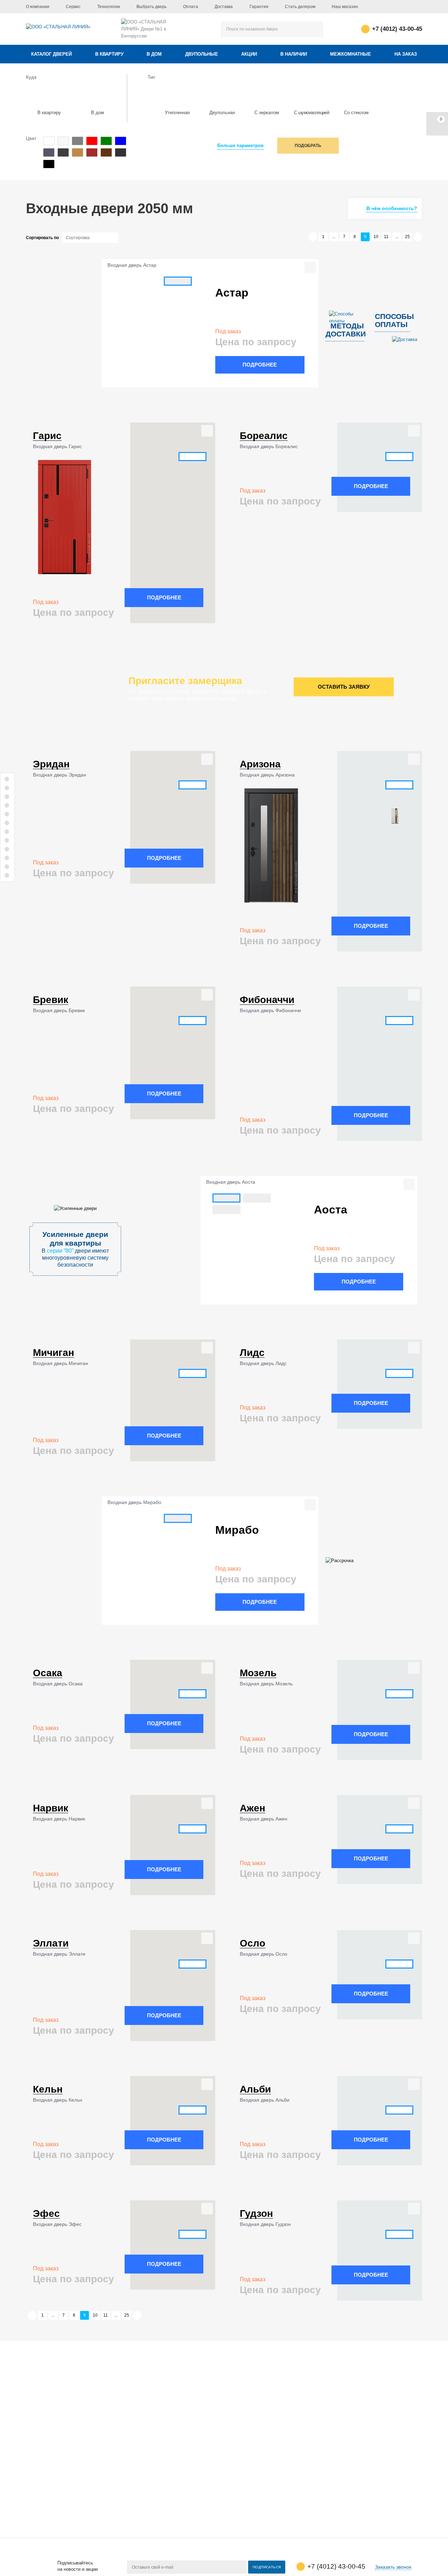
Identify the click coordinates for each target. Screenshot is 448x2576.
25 (407, 237)
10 (376, 237)
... (334, 237)
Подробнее (260, 365)
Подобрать (308, 146)
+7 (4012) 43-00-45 (397, 29)
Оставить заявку (344, 687)
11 (386, 237)
